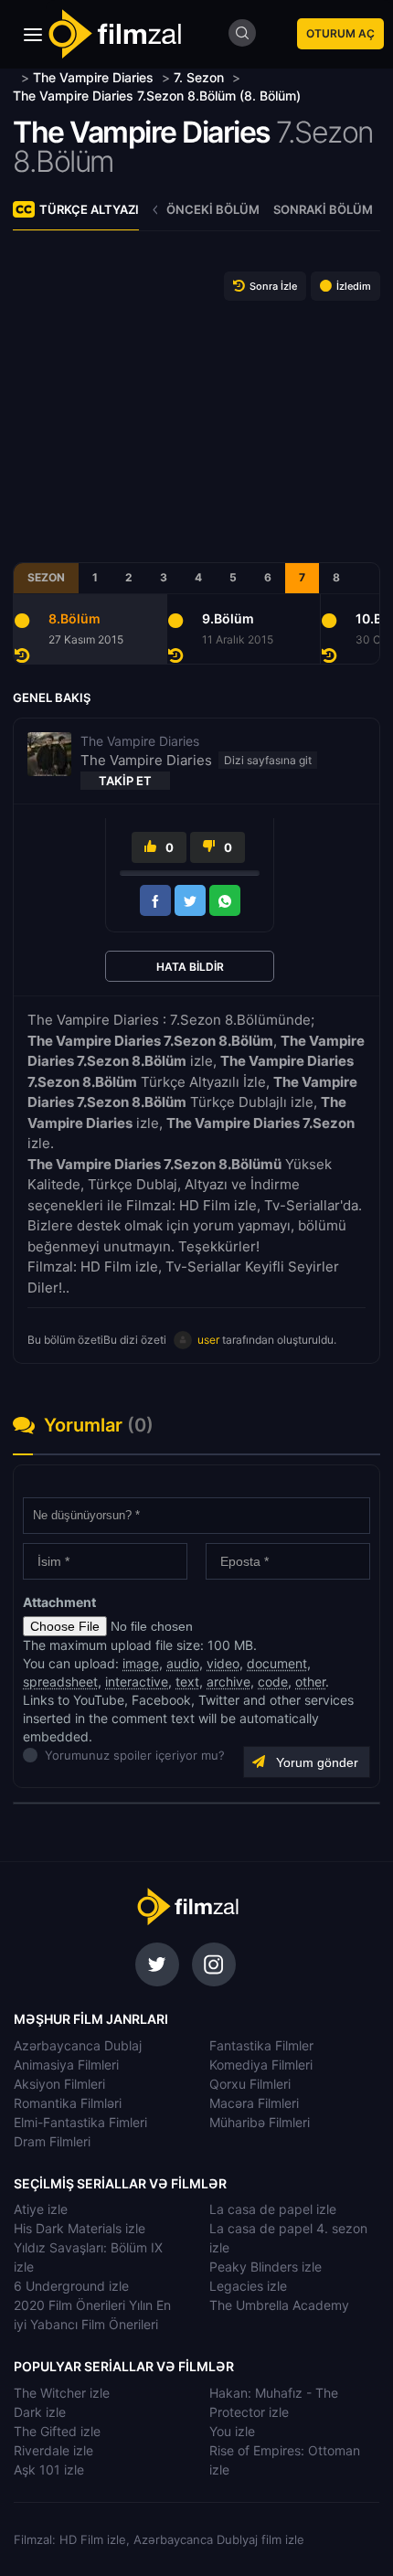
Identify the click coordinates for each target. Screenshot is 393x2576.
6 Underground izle (71, 2286)
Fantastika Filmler (261, 2045)
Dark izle (40, 2412)
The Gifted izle (57, 2431)
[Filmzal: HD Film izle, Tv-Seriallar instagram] (214, 1964)
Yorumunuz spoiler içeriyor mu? (50, 1755)
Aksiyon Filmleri (59, 2084)
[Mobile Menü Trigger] (33, 35)
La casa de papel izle (273, 2209)
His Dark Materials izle (80, 2228)
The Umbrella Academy (279, 2305)
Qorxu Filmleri (250, 2084)
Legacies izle (248, 2286)
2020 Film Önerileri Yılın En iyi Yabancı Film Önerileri (92, 2315)
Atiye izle (41, 2209)
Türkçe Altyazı (89, 209)
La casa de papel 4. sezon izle (288, 2238)
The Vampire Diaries (142, 132)
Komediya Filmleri (261, 2065)
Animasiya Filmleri (66, 2065)
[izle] (15, 77)
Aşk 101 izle (49, 2470)
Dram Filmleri (52, 2141)
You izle (232, 2431)
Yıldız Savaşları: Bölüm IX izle (88, 2257)
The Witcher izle (62, 2393)
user (208, 1340)
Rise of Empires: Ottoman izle (285, 2460)
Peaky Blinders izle (266, 2267)
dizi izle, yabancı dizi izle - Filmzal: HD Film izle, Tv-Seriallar (187, 1907)
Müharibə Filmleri (260, 2122)
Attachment (59, 1602)
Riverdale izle (53, 2450)
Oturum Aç (340, 33)
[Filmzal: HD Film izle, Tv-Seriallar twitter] (157, 1964)
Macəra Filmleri (254, 2103)
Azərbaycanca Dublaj (78, 2045)
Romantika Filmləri (68, 2103)
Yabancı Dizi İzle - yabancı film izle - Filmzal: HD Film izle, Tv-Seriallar (114, 34)
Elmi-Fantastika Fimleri (80, 2122)
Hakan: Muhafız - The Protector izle (274, 2402)
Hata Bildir (190, 967)
